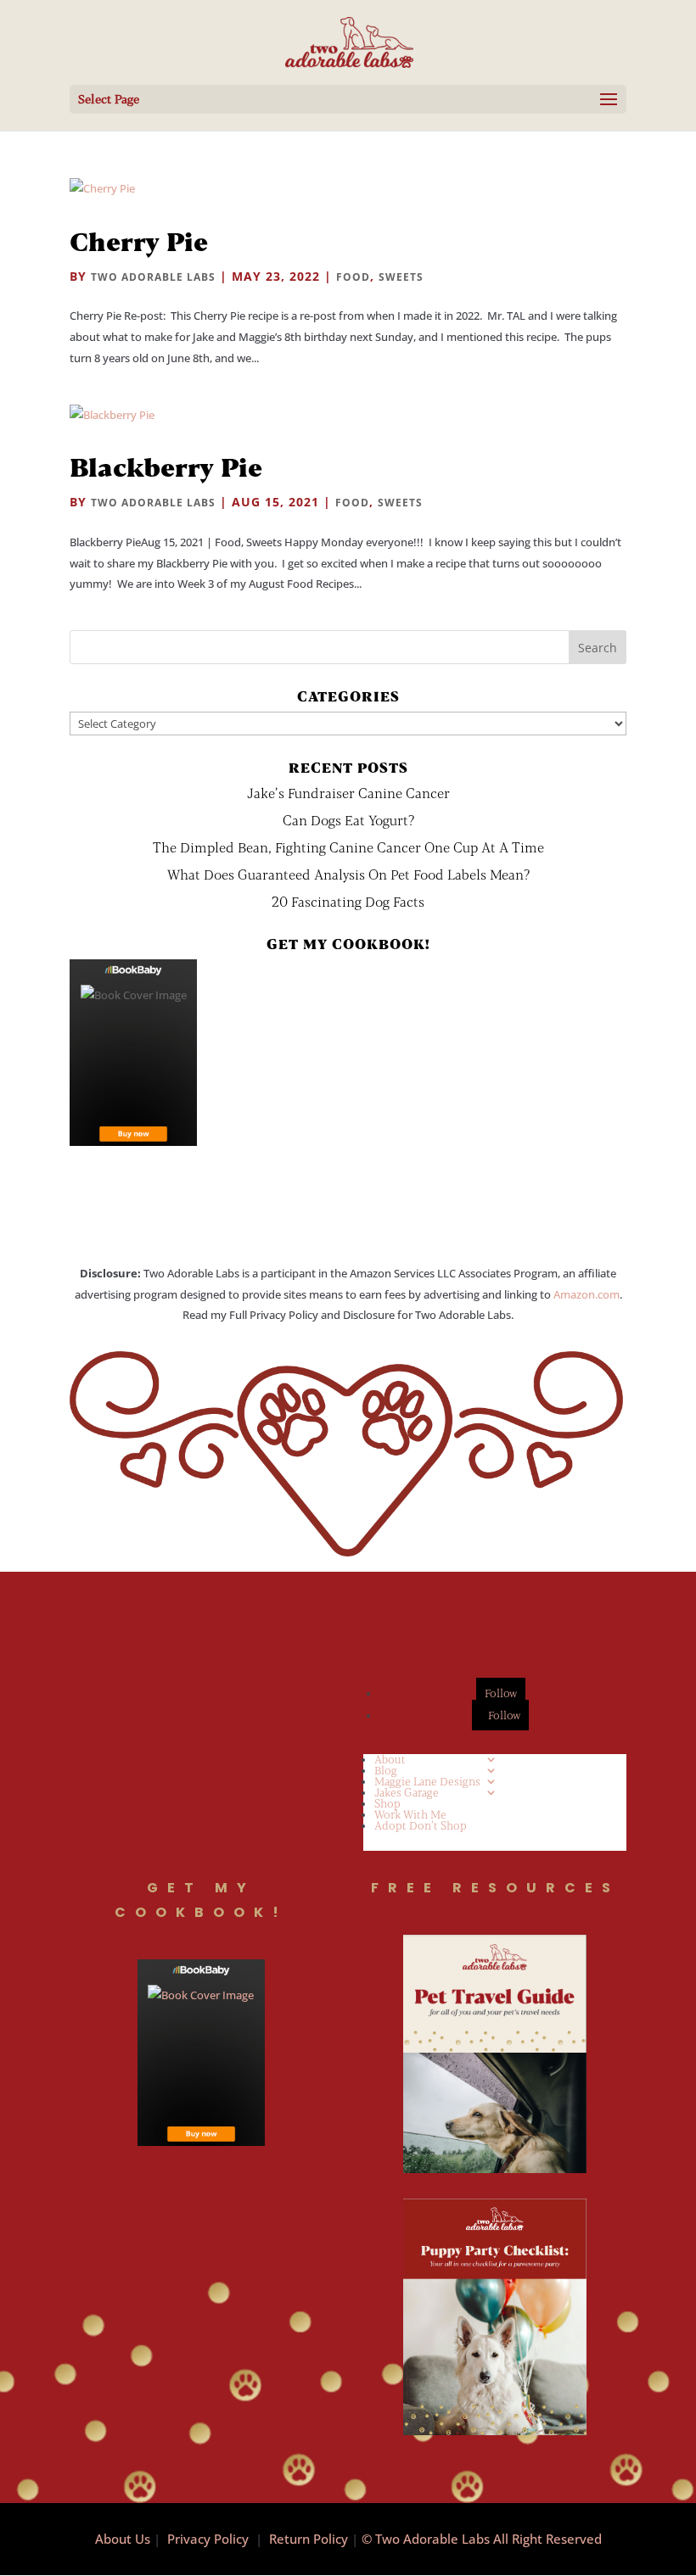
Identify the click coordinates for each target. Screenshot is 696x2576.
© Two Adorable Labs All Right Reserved (482, 2539)
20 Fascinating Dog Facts (348, 901)
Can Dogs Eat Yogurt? (348, 820)
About (390, 1759)
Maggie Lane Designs (427, 1781)
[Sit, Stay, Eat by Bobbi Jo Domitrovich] (133, 1053)
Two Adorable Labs (153, 277)
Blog (386, 1770)
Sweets (401, 277)
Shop (387, 1803)
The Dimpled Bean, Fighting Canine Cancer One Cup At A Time (348, 847)
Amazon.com (587, 1294)
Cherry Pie (139, 241)
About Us (123, 2539)
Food (353, 277)
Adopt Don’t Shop (421, 1825)
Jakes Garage (407, 1792)
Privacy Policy (208, 2539)
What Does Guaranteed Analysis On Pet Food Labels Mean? (348, 874)
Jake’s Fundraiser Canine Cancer (348, 793)
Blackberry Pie (166, 467)
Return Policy (309, 2539)
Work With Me (410, 1814)
